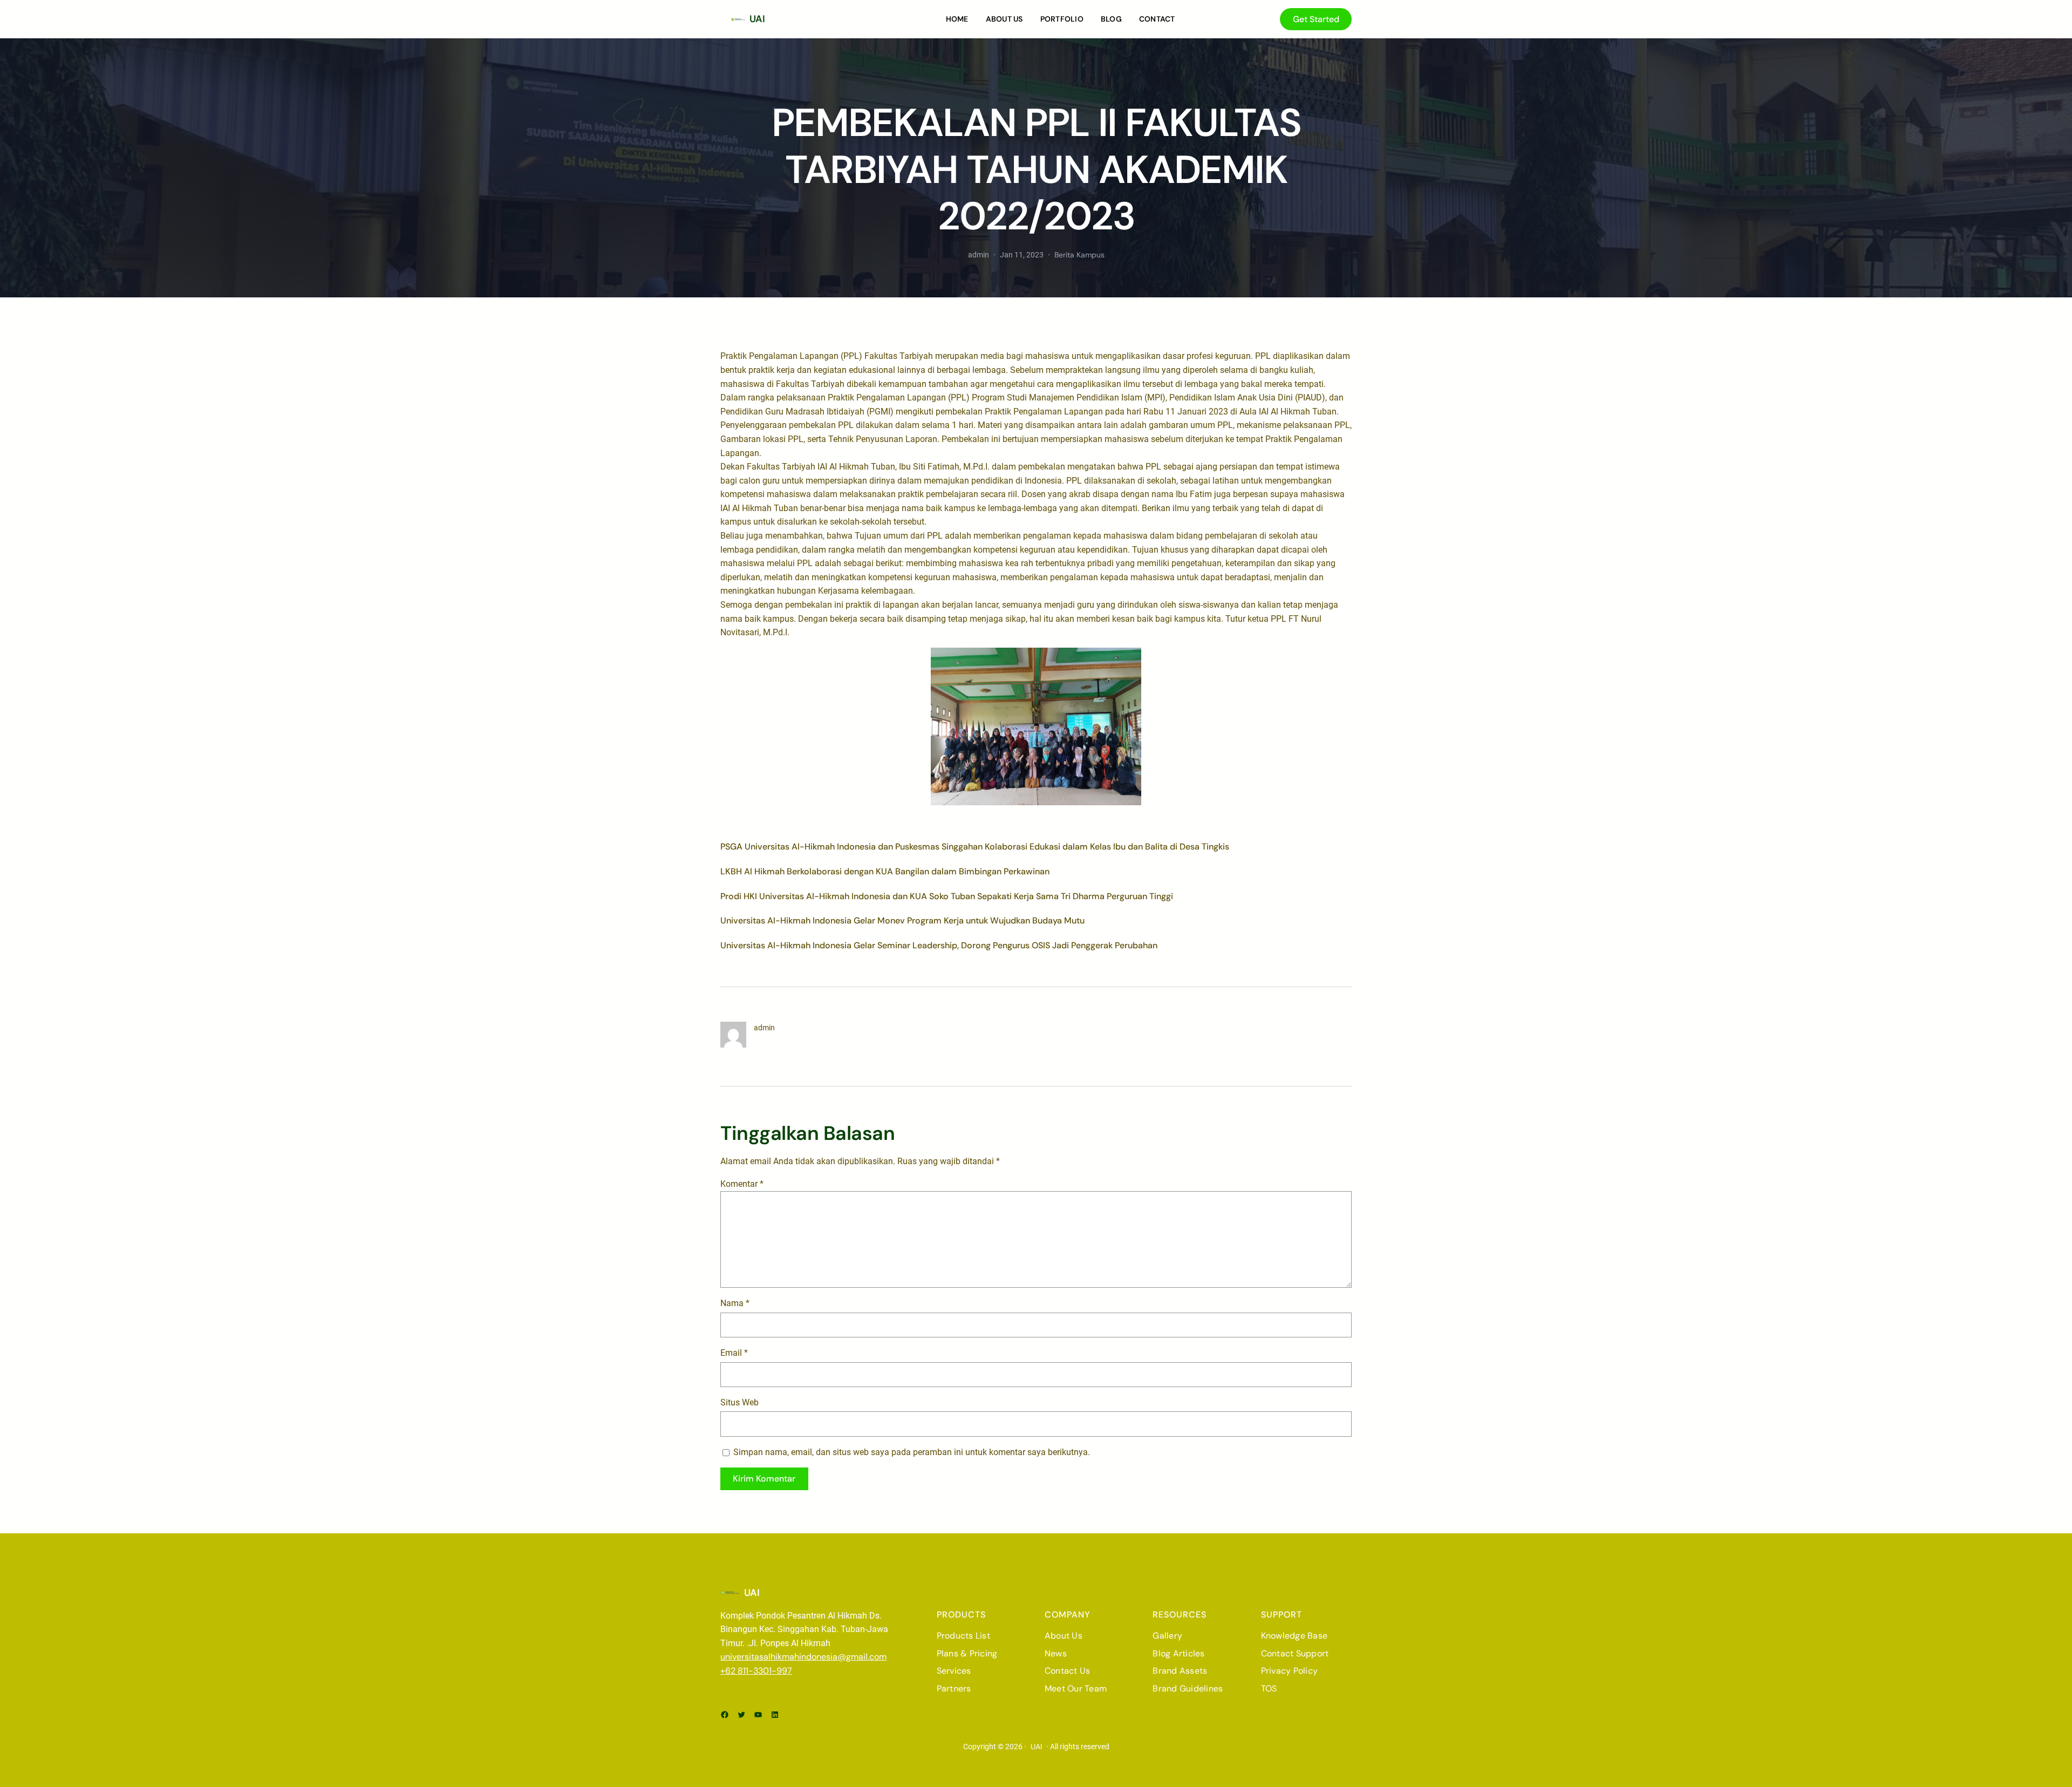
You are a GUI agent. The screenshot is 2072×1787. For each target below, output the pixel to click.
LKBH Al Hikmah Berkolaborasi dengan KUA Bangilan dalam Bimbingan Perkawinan (885, 871)
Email (734, 1353)
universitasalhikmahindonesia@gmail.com (803, 1657)
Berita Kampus (1079, 255)
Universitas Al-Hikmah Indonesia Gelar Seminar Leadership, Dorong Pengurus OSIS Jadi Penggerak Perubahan (939, 945)
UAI (757, 19)
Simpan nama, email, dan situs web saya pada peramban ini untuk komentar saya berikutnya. (912, 1452)
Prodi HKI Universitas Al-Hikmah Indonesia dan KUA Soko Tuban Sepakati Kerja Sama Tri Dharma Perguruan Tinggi (947, 896)
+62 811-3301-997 (756, 1671)
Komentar (742, 1184)
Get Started (1316, 19)
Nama (735, 1303)
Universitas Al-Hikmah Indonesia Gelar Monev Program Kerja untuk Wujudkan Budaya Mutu (902, 920)
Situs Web (739, 1402)
